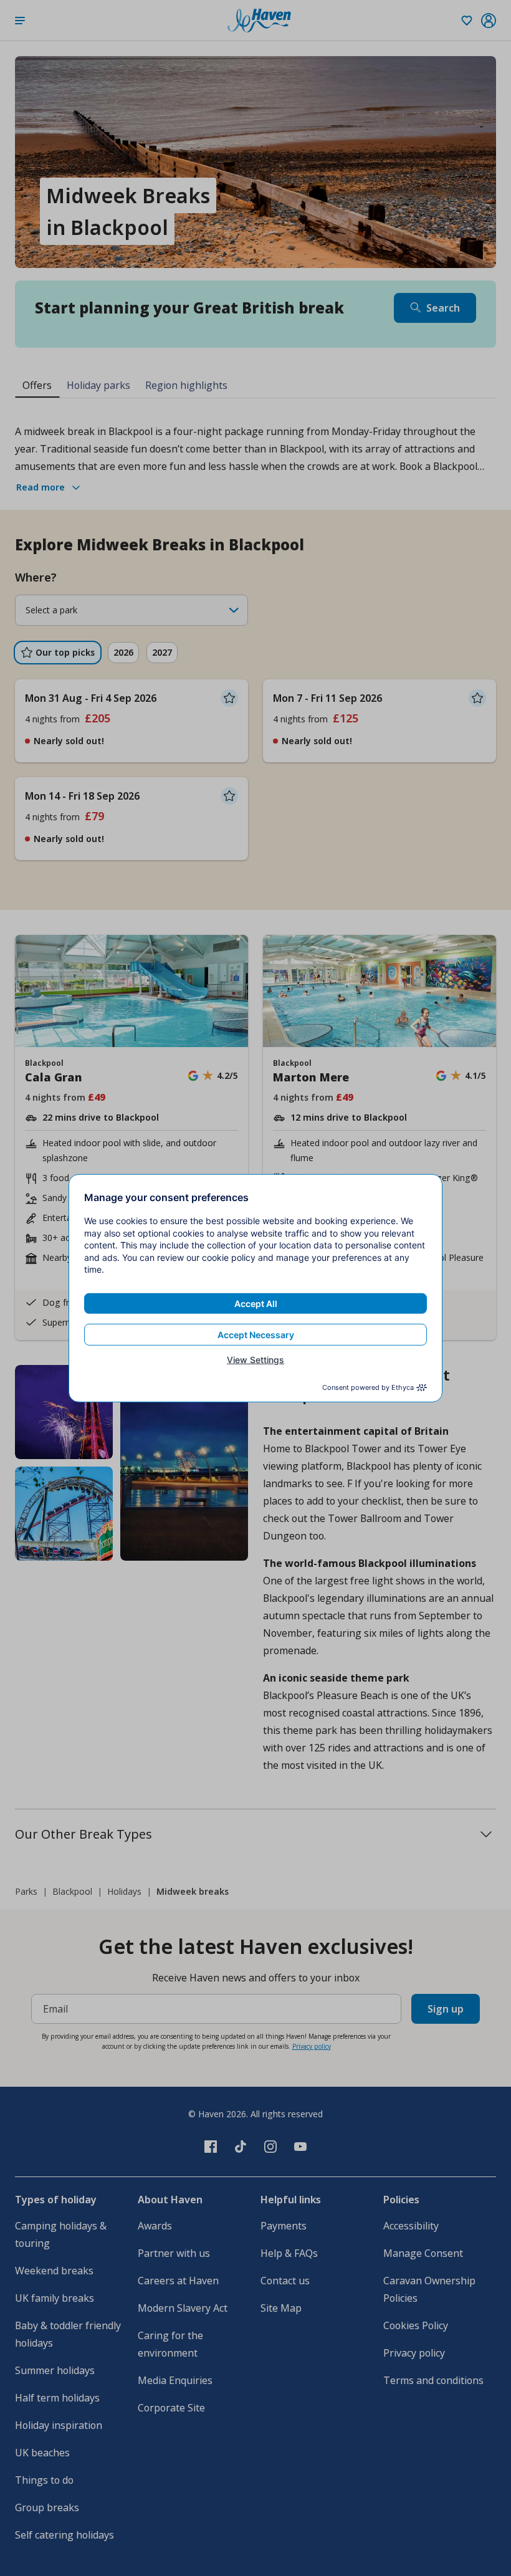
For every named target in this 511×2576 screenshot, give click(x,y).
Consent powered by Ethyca (368, 1387)
